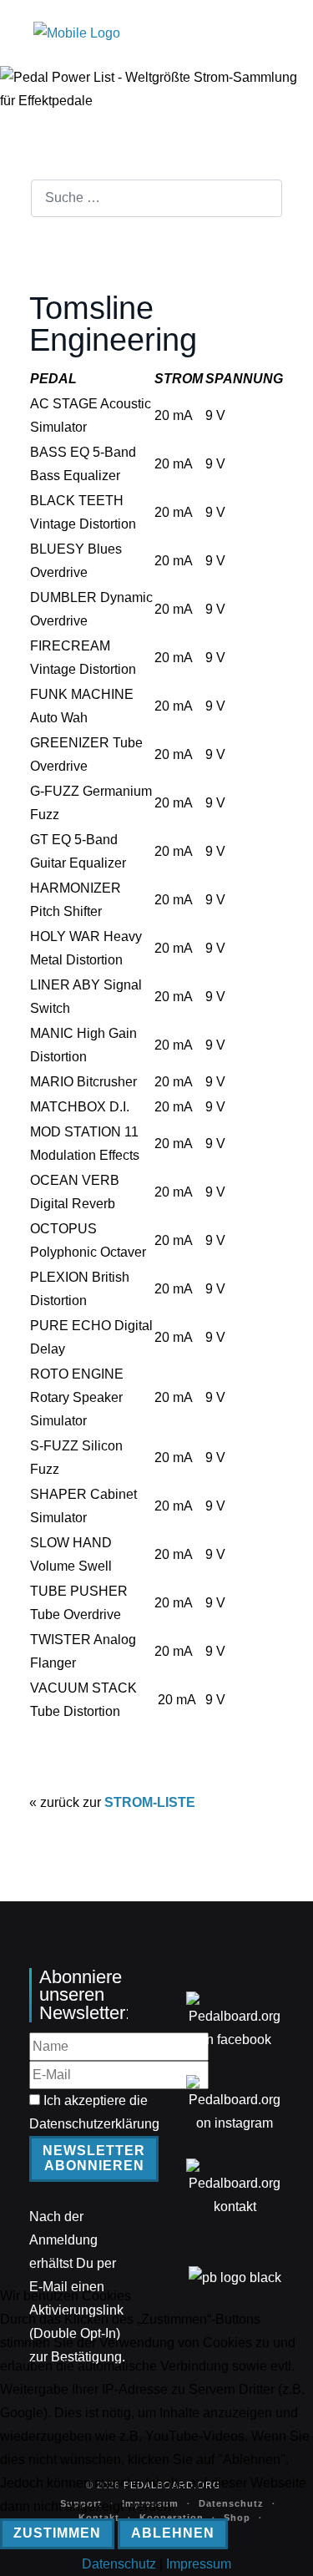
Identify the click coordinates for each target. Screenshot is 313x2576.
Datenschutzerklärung (94, 2124)
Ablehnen (173, 2533)
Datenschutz (119, 2564)
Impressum (199, 2564)
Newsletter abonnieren (94, 2158)
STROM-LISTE (150, 1802)
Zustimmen (57, 2533)
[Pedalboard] (77, 33)
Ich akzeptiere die (94, 2112)
